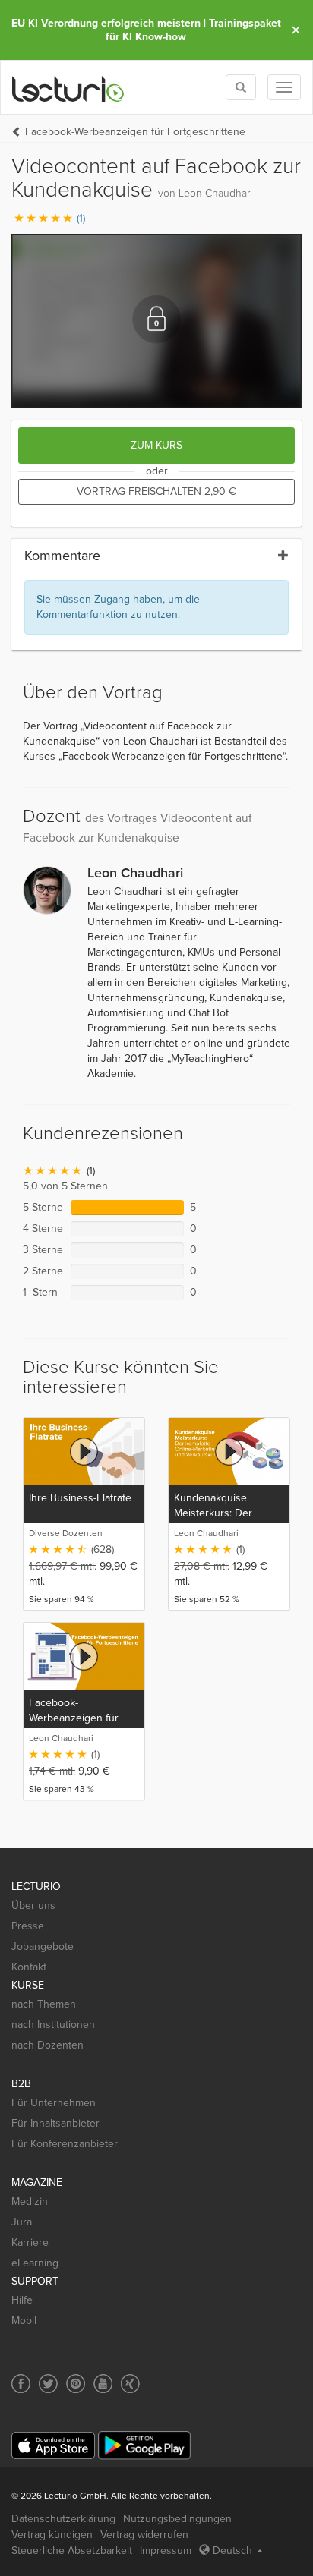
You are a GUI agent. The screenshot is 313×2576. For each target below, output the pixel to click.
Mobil (24, 2321)
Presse (28, 1926)
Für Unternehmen (54, 2103)
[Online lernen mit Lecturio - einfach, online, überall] (68, 88)
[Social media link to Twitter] (48, 2384)
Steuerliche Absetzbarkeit (72, 2551)
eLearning (35, 2263)
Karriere (30, 2242)
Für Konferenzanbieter (65, 2144)
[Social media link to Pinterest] (76, 2384)
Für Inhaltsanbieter (55, 2123)
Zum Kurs (156, 445)
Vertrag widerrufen (144, 2535)
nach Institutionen (53, 2025)
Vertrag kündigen (52, 2535)
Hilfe (22, 2300)
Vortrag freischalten (156, 491)
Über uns (33, 1905)
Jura (22, 2222)
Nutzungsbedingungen (177, 2519)
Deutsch (232, 2551)
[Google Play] (144, 2445)
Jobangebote (43, 1946)
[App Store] (53, 2446)
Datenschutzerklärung (63, 2519)
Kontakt (29, 1967)
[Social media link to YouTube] (103, 2384)
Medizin (30, 2201)
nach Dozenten (47, 2045)
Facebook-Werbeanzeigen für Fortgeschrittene (135, 132)
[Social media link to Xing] (130, 2384)
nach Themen (44, 2004)
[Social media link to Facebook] (21, 2384)
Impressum (166, 2551)
